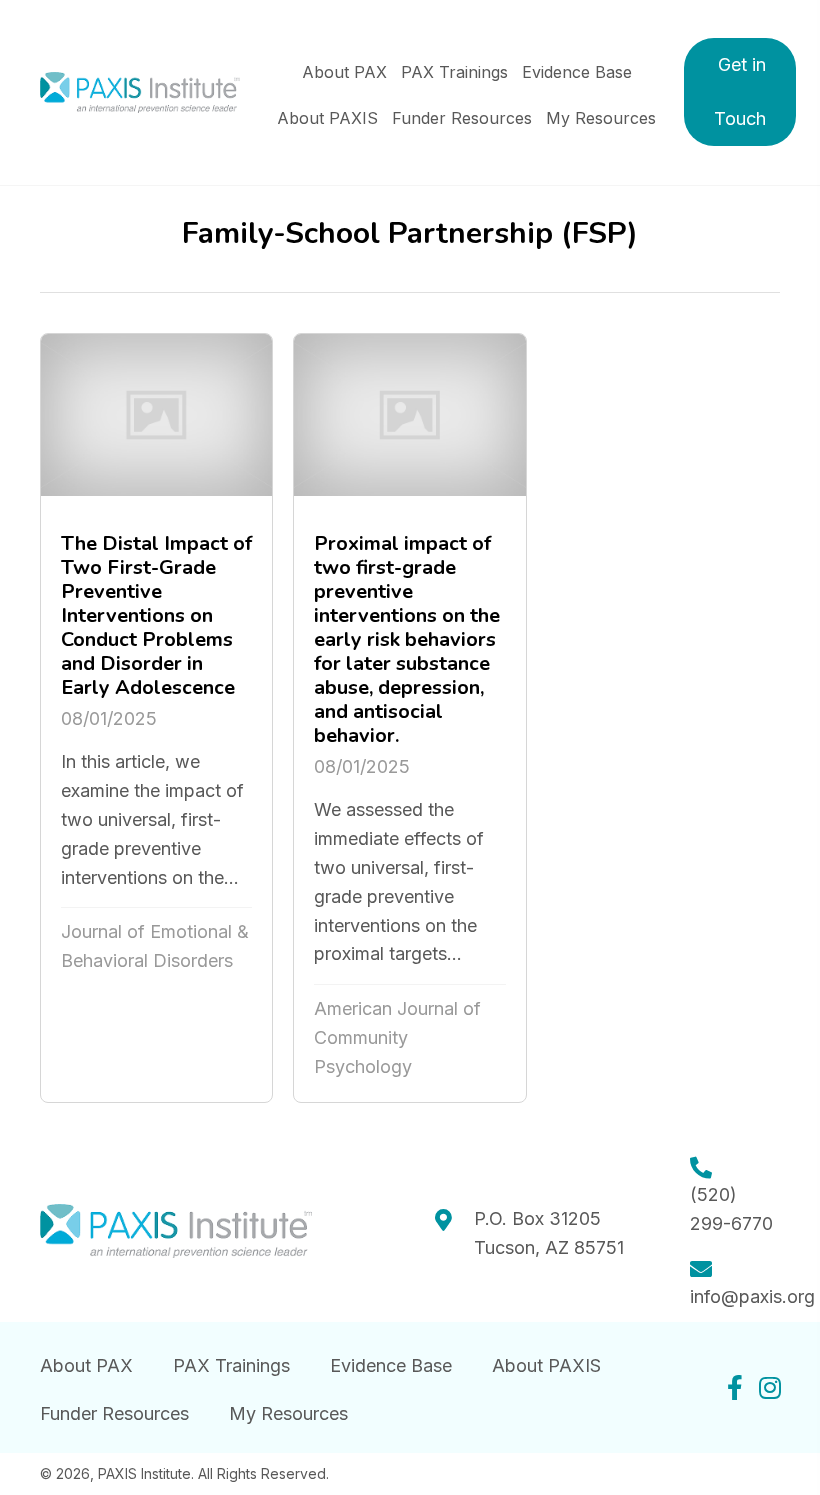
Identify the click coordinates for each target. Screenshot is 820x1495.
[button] (740, 92)
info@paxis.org (752, 1296)
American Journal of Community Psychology (397, 1037)
